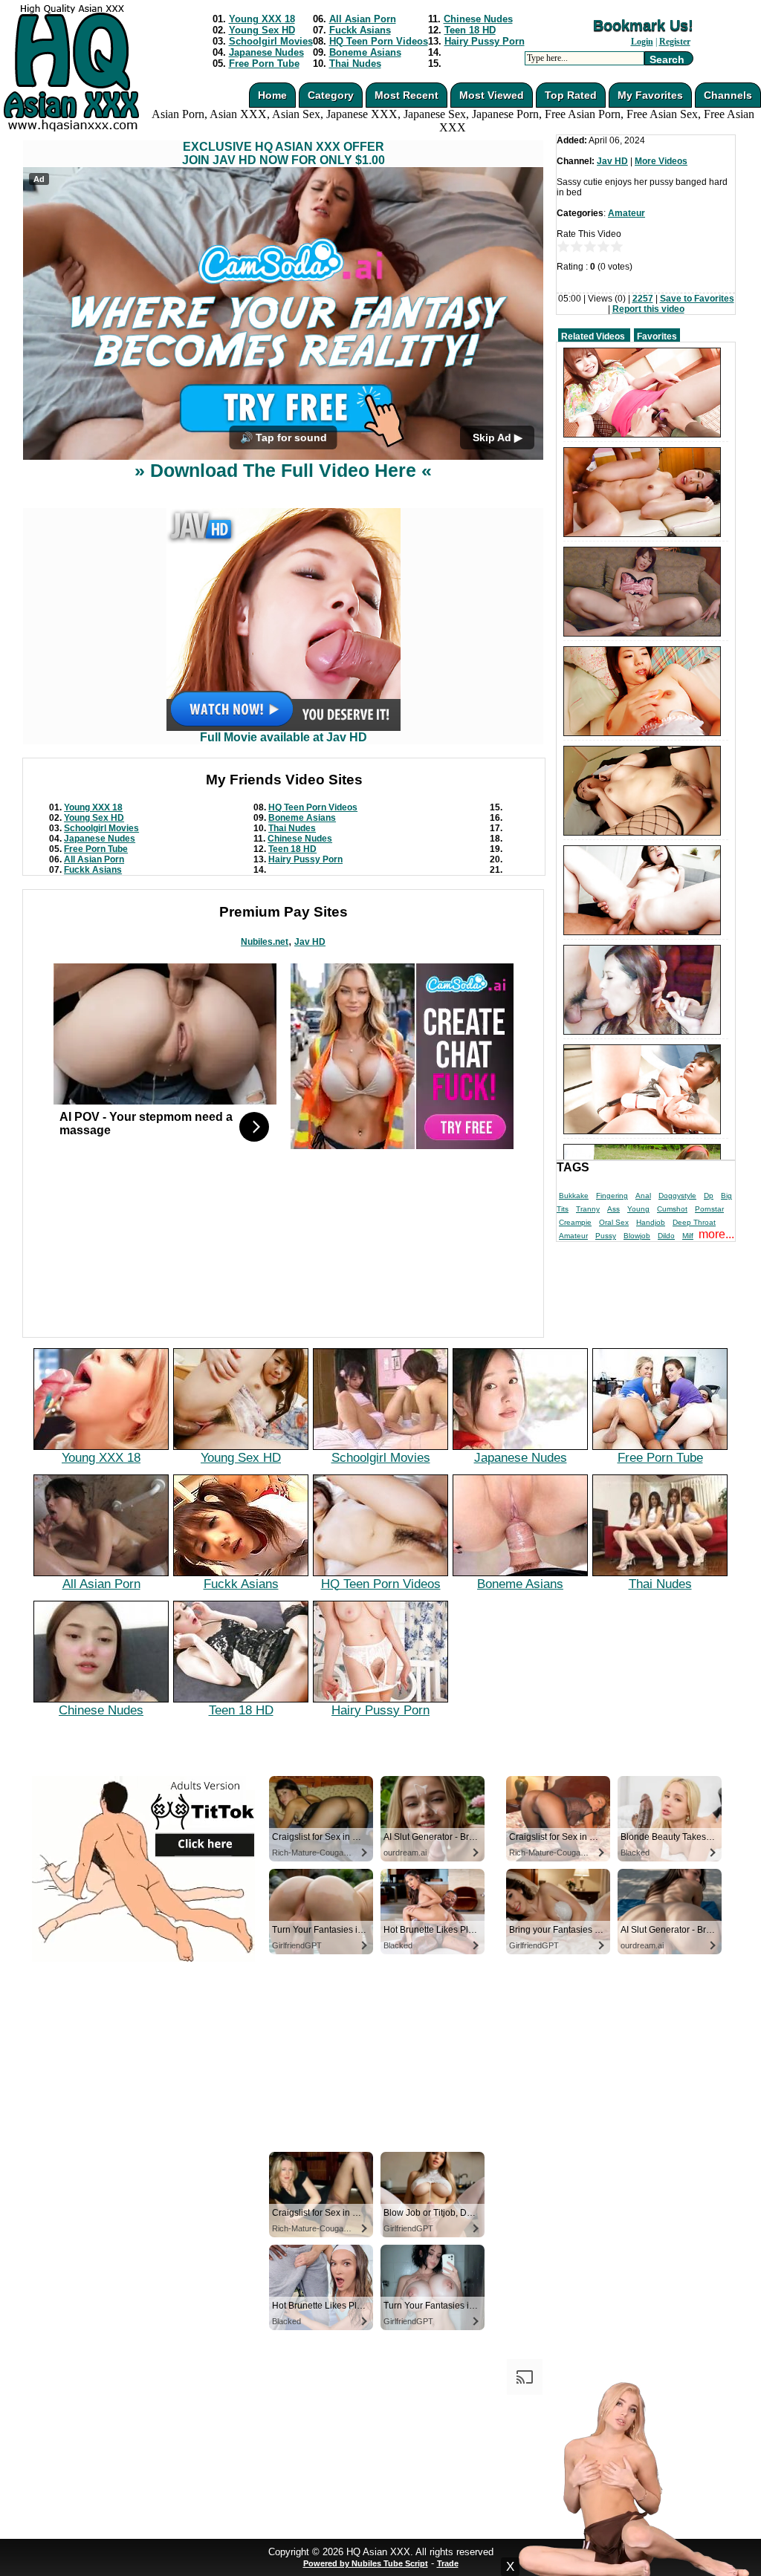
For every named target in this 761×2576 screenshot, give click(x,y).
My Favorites (650, 95)
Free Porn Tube (264, 64)
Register (675, 42)
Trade (448, 2563)
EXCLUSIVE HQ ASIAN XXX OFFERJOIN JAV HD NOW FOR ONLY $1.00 (284, 153)
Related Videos (593, 336)
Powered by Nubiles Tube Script (366, 2563)
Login (642, 42)
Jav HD (310, 942)
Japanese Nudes (266, 52)
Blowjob (637, 1236)
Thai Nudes (355, 64)
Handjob (651, 1222)
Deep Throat (694, 1222)
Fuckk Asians (360, 30)
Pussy (606, 1236)
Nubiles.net (265, 942)
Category (331, 95)
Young (638, 1209)
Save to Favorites (697, 299)
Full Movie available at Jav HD (284, 737)
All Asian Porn (363, 19)
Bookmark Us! (643, 25)
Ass (613, 1209)
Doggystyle (677, 1196)
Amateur (626, 213)
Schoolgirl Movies (271, 41)
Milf (688, 1236)
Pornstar (709, 1209)
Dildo (666, 1236)
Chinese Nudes (478, 19)
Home (272, 95)
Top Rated (571, 95)
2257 (643, 299)
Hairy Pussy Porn (485, 41)
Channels (728, 95)
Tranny (588, 1209)
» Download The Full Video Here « (283, 470)
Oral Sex (614, 1222)
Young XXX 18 (262, 19)
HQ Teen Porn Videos (379, 41)
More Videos (661, 161)
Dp (709, 1196)
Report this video (648, 309)
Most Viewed (492, 95)
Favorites (657, 336)
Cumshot (672, 1209)
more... (716, 1234)
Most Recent (407, 95)
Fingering (612, 1196)
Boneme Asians (365, 52)
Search (667, 59)
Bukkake (574, 1196)
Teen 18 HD (470, 30)
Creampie (575, 1222)
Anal (643, 1196)
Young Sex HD (262, 30)
